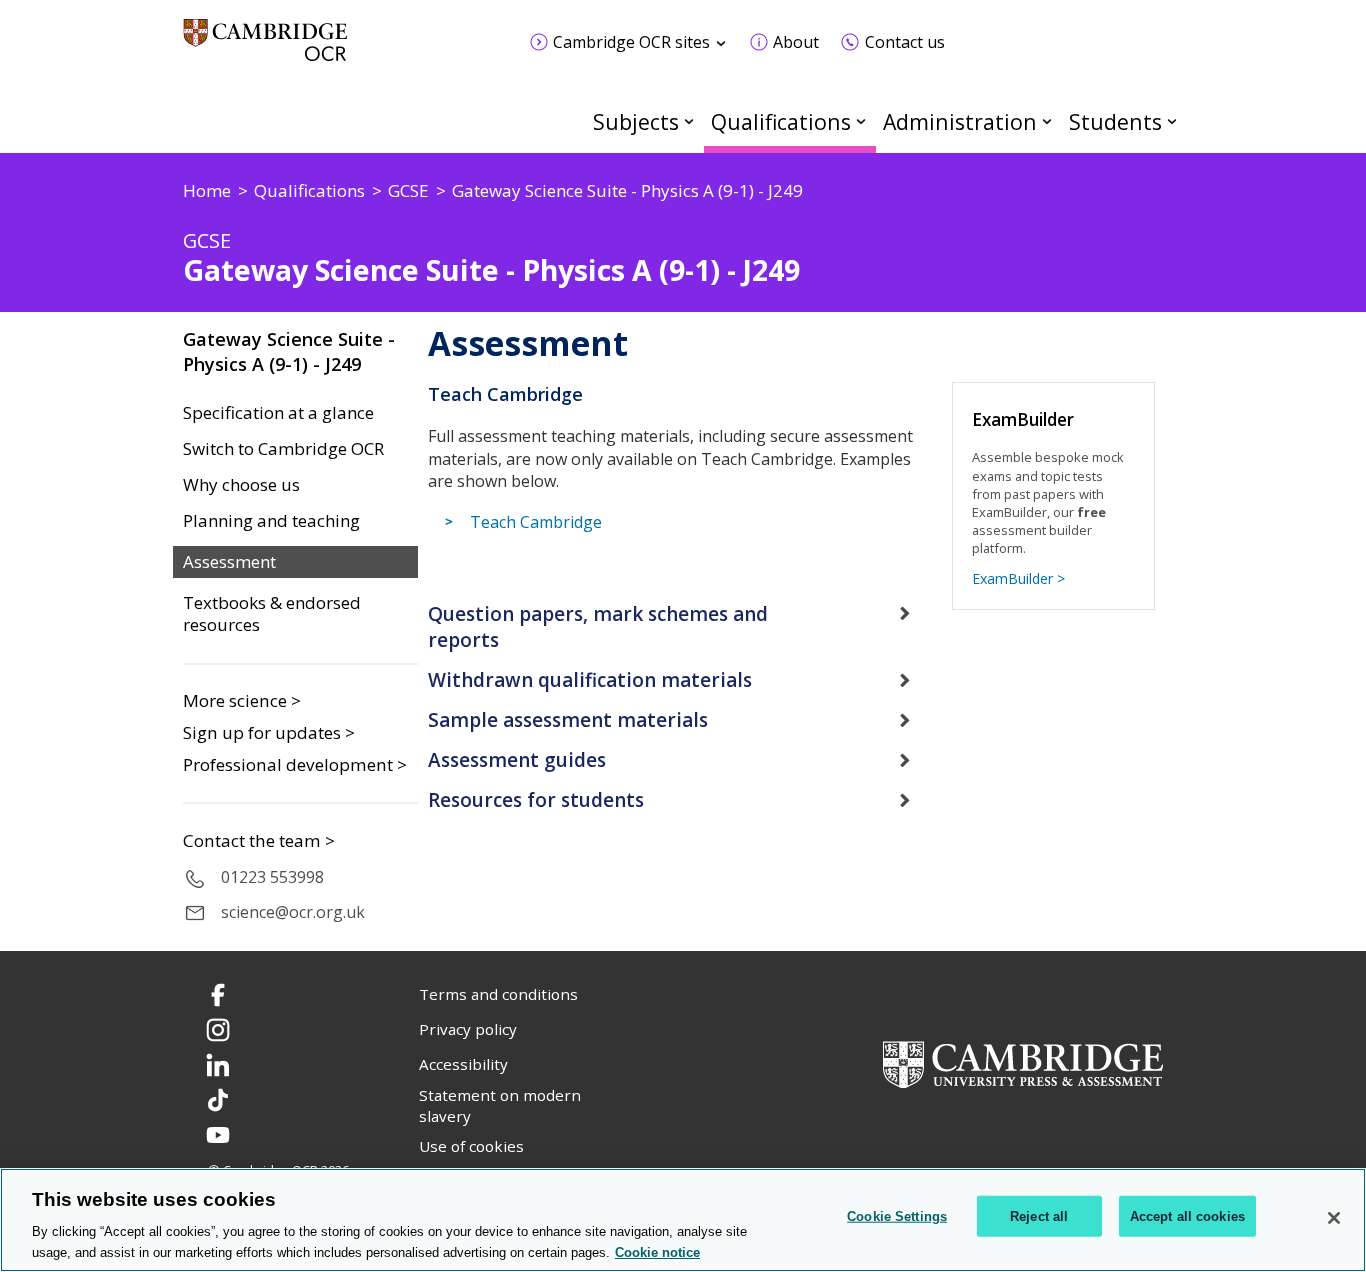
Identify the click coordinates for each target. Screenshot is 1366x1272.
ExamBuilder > (1018, 578)
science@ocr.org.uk (293, 912)
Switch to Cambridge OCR (283, 449)
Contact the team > (259, 841)
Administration (960, 121)
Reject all (1039, 1216)
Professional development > (295, 764)
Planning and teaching (271, 521)
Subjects (636, 121)
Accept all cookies (1187, 1216)
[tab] (683, 627)
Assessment (229, 562)
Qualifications (781, 121)
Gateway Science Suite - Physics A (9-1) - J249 (289, 351)
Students (1115, 121)
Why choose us (241, 485)
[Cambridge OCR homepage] (265, 49)
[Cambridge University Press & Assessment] (1023, 1062)
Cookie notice (657, 1251)
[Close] (1334, 1218)
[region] (683, 1220)
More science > (242, 700)
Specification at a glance (278, 413)
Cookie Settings (897, 1216)
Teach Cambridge (536, 522)
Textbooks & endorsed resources (272, 614)
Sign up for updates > (269, 732)
